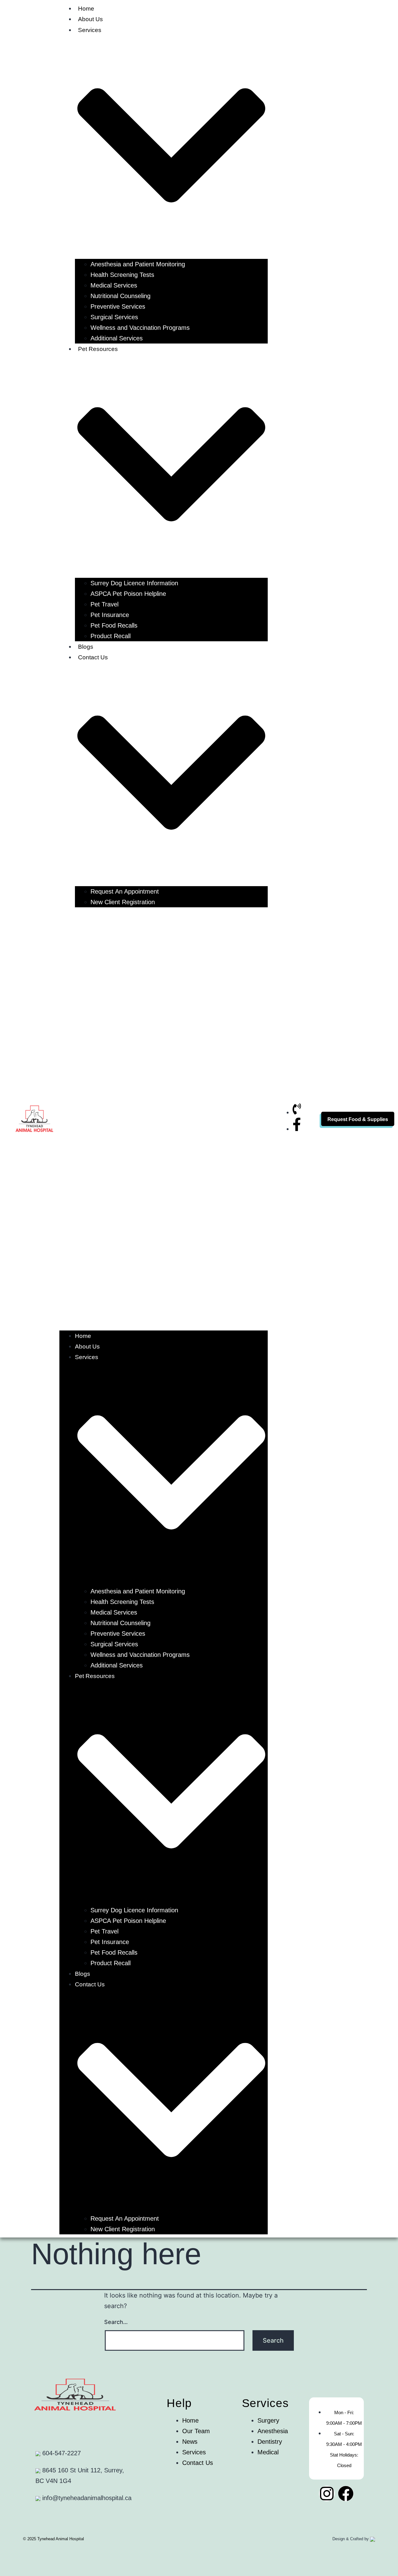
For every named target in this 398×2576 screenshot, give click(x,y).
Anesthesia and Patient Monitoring (138, 264)
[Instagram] (327, 2494)
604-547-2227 (61, 2453)
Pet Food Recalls (114, 625)
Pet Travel (104, 604)
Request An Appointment (125, 891)
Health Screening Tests (122, 275)
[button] (164, 1119)
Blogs (86, 647)
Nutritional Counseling (120, 296)
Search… (116, 2322)
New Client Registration (123, 902)
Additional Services (117, 338)
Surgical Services (114, 317)
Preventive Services (118, 306)
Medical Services (114, 285)
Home (86, 9)
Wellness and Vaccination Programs (140, 328)
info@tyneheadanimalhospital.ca (86, 2498)
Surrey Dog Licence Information (134, 583)
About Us (90, 19)
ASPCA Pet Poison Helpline (128, 594)
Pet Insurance (110, 615)
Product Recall (111, 636)
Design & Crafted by (351, 2539)
